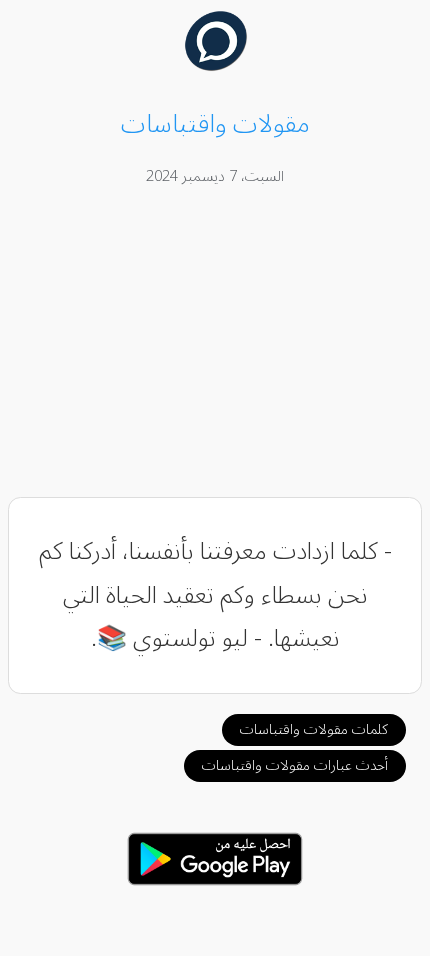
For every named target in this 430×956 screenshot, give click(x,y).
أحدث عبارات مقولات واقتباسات (295, 765)
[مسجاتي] (215, 66)
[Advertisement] (215, 345)
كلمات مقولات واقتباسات (314, 729)
